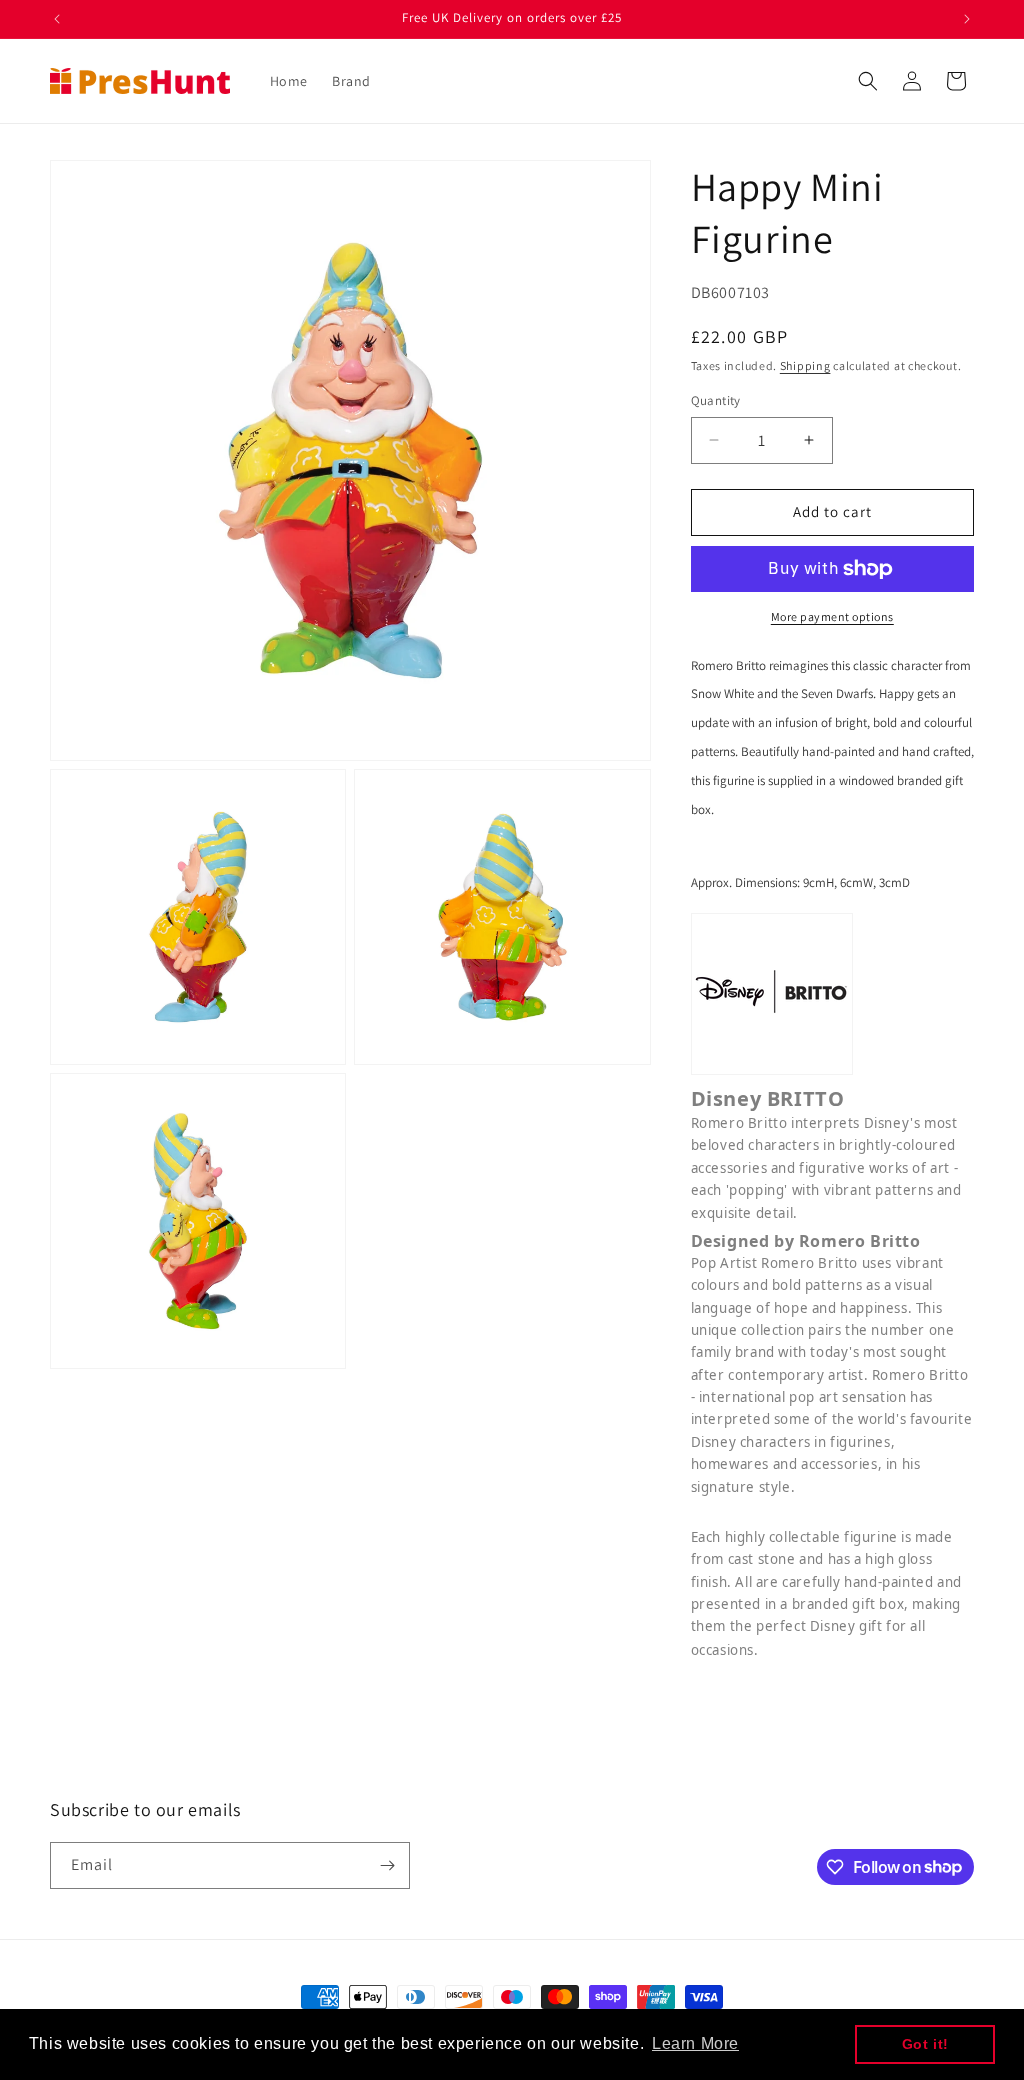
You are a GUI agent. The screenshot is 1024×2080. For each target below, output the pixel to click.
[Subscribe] (387, 1865)
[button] (868, 81)
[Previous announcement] (57, 19)
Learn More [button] (695, 2043)
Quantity (716, 400)
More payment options (832, 616)
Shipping (805, 365)
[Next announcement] (967, 19)
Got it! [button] (925, 2044)
